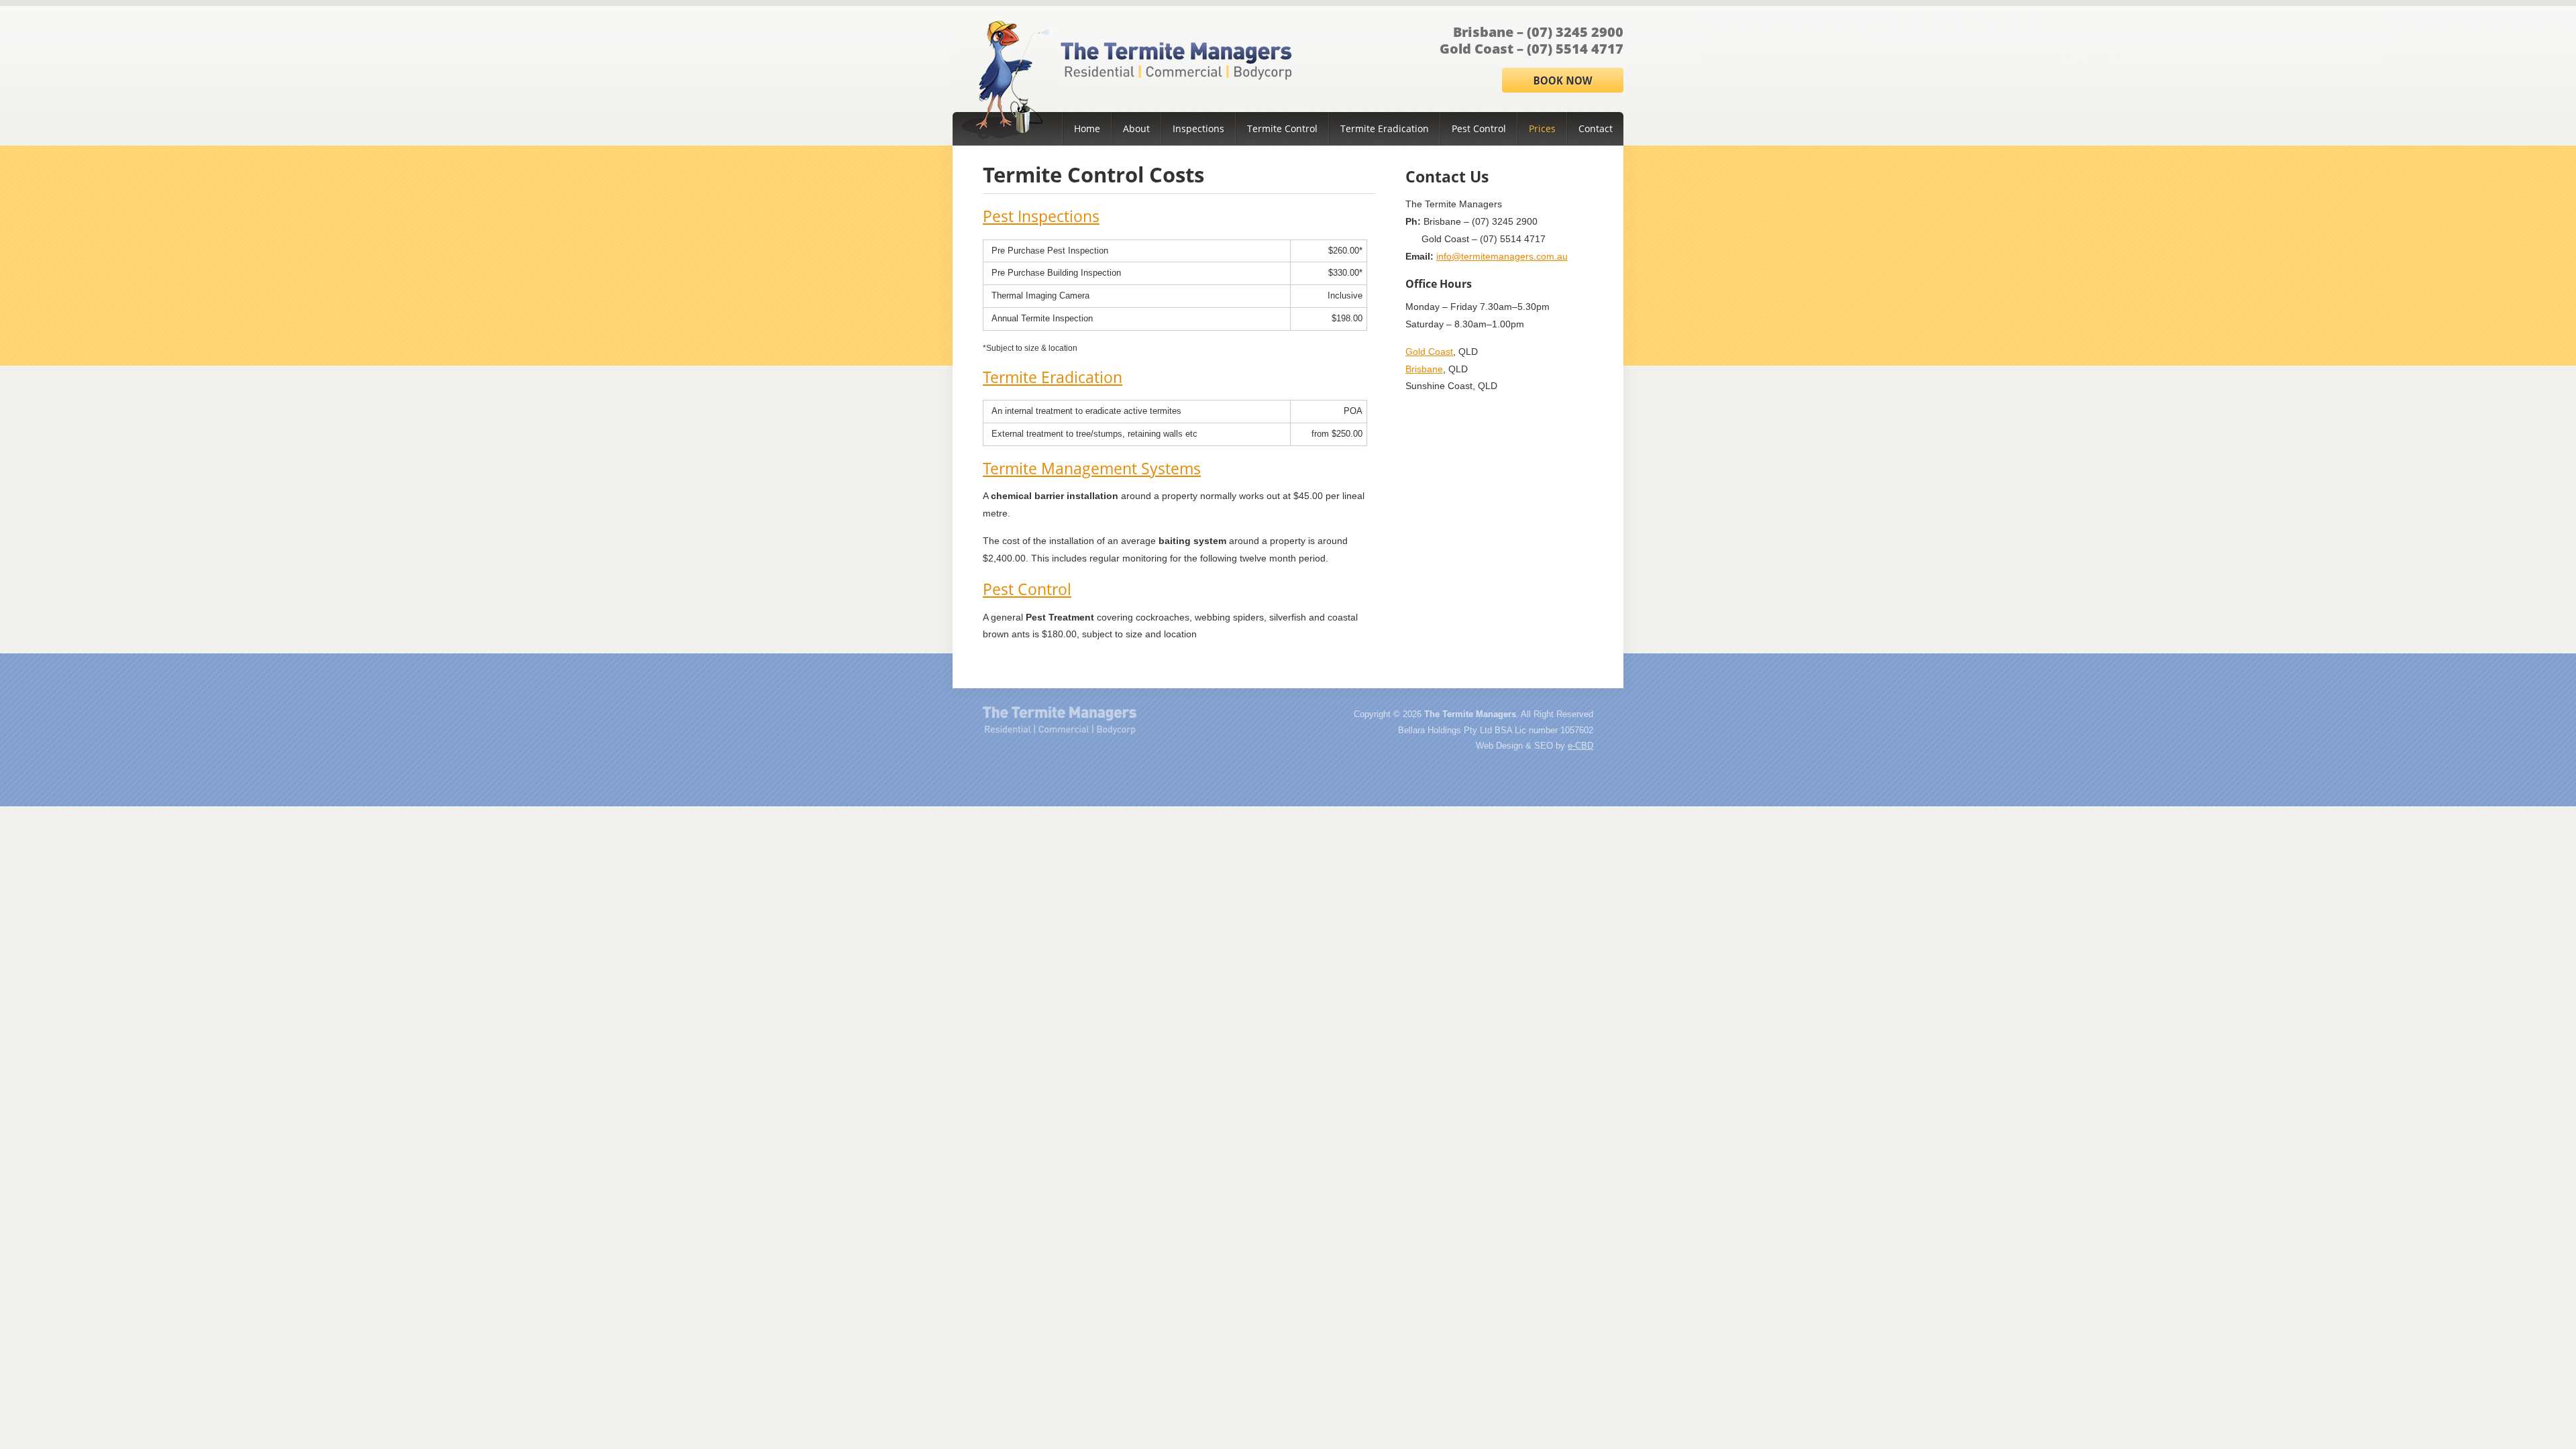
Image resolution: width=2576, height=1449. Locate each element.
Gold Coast (1429, 352)
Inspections (1198, 128)
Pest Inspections (1041, 216)
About (1136, 128)
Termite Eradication (1385, 128)
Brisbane (1424, 369)
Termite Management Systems (1092, 468)
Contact (1596, 128)
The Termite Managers (1060, 720)
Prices (1542, 128)
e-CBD (1580, 746)
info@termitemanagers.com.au (1502, 256)
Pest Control (1479, 128)
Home (1087, 128)
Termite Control (1282, 128)
